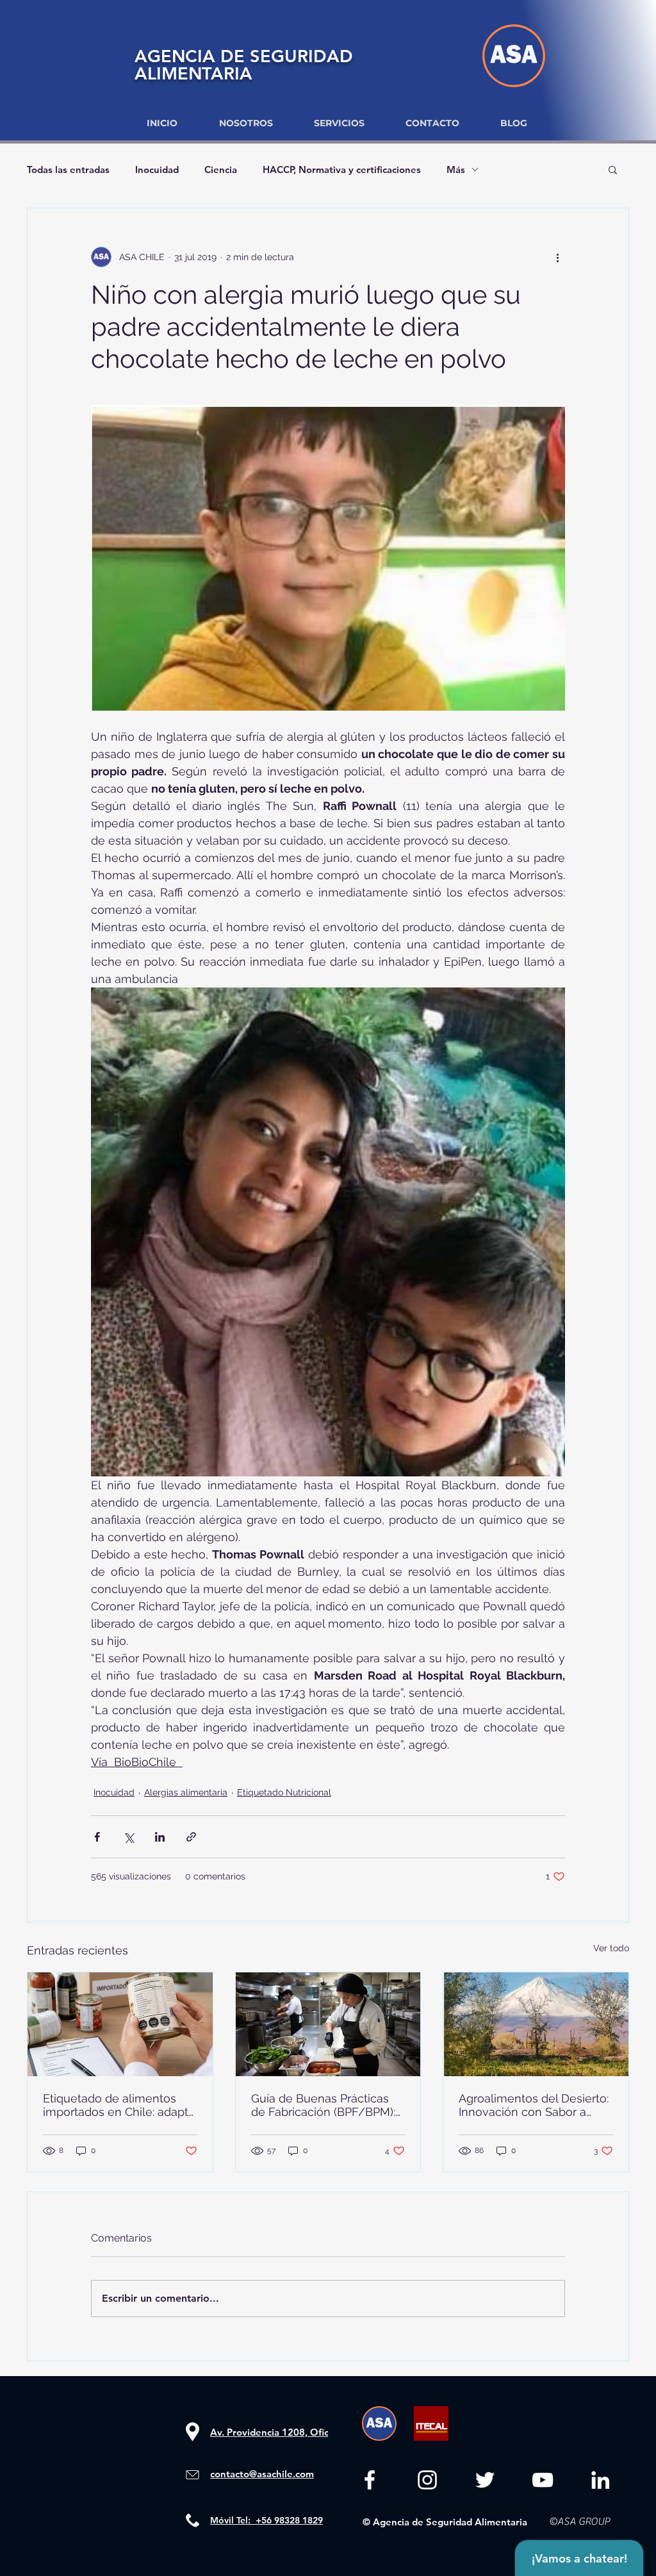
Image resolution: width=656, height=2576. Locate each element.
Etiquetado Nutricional (284, 1792)
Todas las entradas (68, 169)
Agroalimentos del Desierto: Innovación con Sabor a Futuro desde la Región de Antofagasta (534, 2105)
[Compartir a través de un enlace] (191, 1837)
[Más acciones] (557, 257)
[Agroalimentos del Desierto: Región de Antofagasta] (536, 2024)
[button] (613, 169)
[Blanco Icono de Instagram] (427, 2480)
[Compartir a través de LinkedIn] (160, 1837)
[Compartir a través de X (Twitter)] (128, 1837)
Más (456, 169)
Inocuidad (157, 169)
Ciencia (221, 169)
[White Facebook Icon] (370, 2480)
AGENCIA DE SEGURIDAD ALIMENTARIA (244, 65)
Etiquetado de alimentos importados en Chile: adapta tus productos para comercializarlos (119, 2105)
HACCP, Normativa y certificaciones (342, 169)
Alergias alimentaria (186, 1792)
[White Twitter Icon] (485, 2480)
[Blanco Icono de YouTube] (543, 2480)
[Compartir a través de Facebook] (97, 1837)
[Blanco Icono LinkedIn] (600, 2480)
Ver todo (611, 1948)
